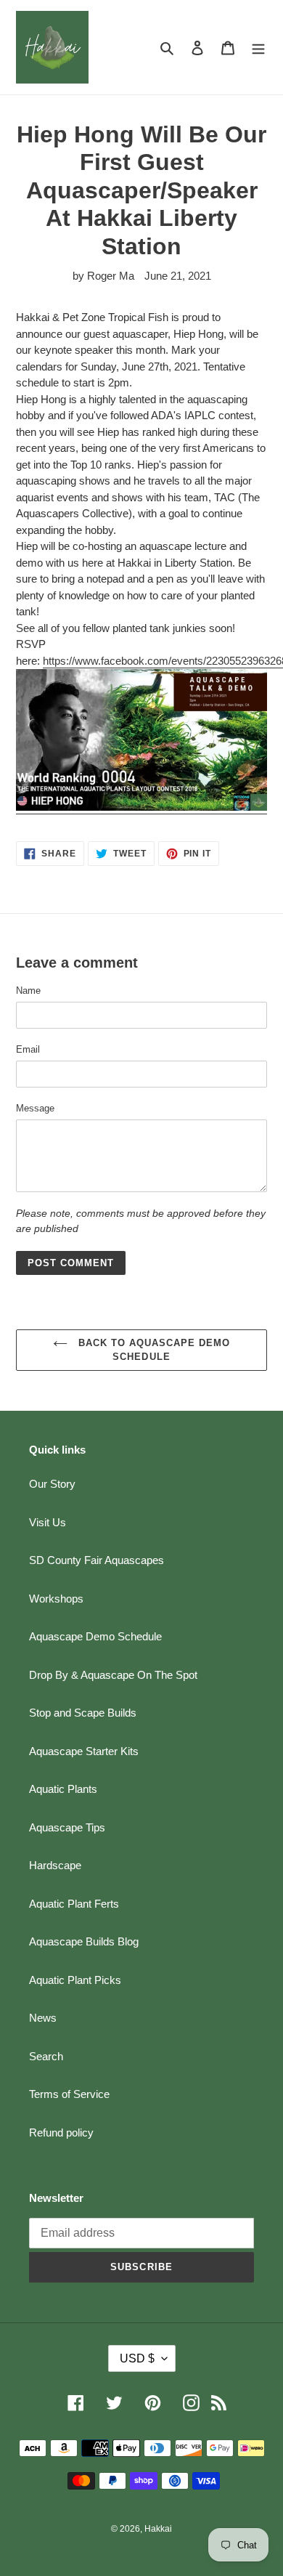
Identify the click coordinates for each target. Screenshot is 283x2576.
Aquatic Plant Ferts (74, 1904)
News (43, 2018)
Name (28, 991)
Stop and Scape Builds (83, 1713)
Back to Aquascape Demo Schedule (153, 1350)
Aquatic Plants (63, 1789)
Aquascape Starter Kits (84, 1751)
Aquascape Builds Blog (84, 1941)
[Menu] (258, 48)
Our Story (52, 1484)
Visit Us (48, 1522)
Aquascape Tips (67, 1827)
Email (28, 1049)
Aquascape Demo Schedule (95, 1636)
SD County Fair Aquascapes (97, 1560)
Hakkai (158, 2529)
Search (46, 2056)
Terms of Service (69, 2094)
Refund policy (61, 2133)
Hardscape (55, 1865)
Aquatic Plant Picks (75, 1980)
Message (35, 1108)
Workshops (56, 1599)
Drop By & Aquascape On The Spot (113, 1675)
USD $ (137, 2358)
